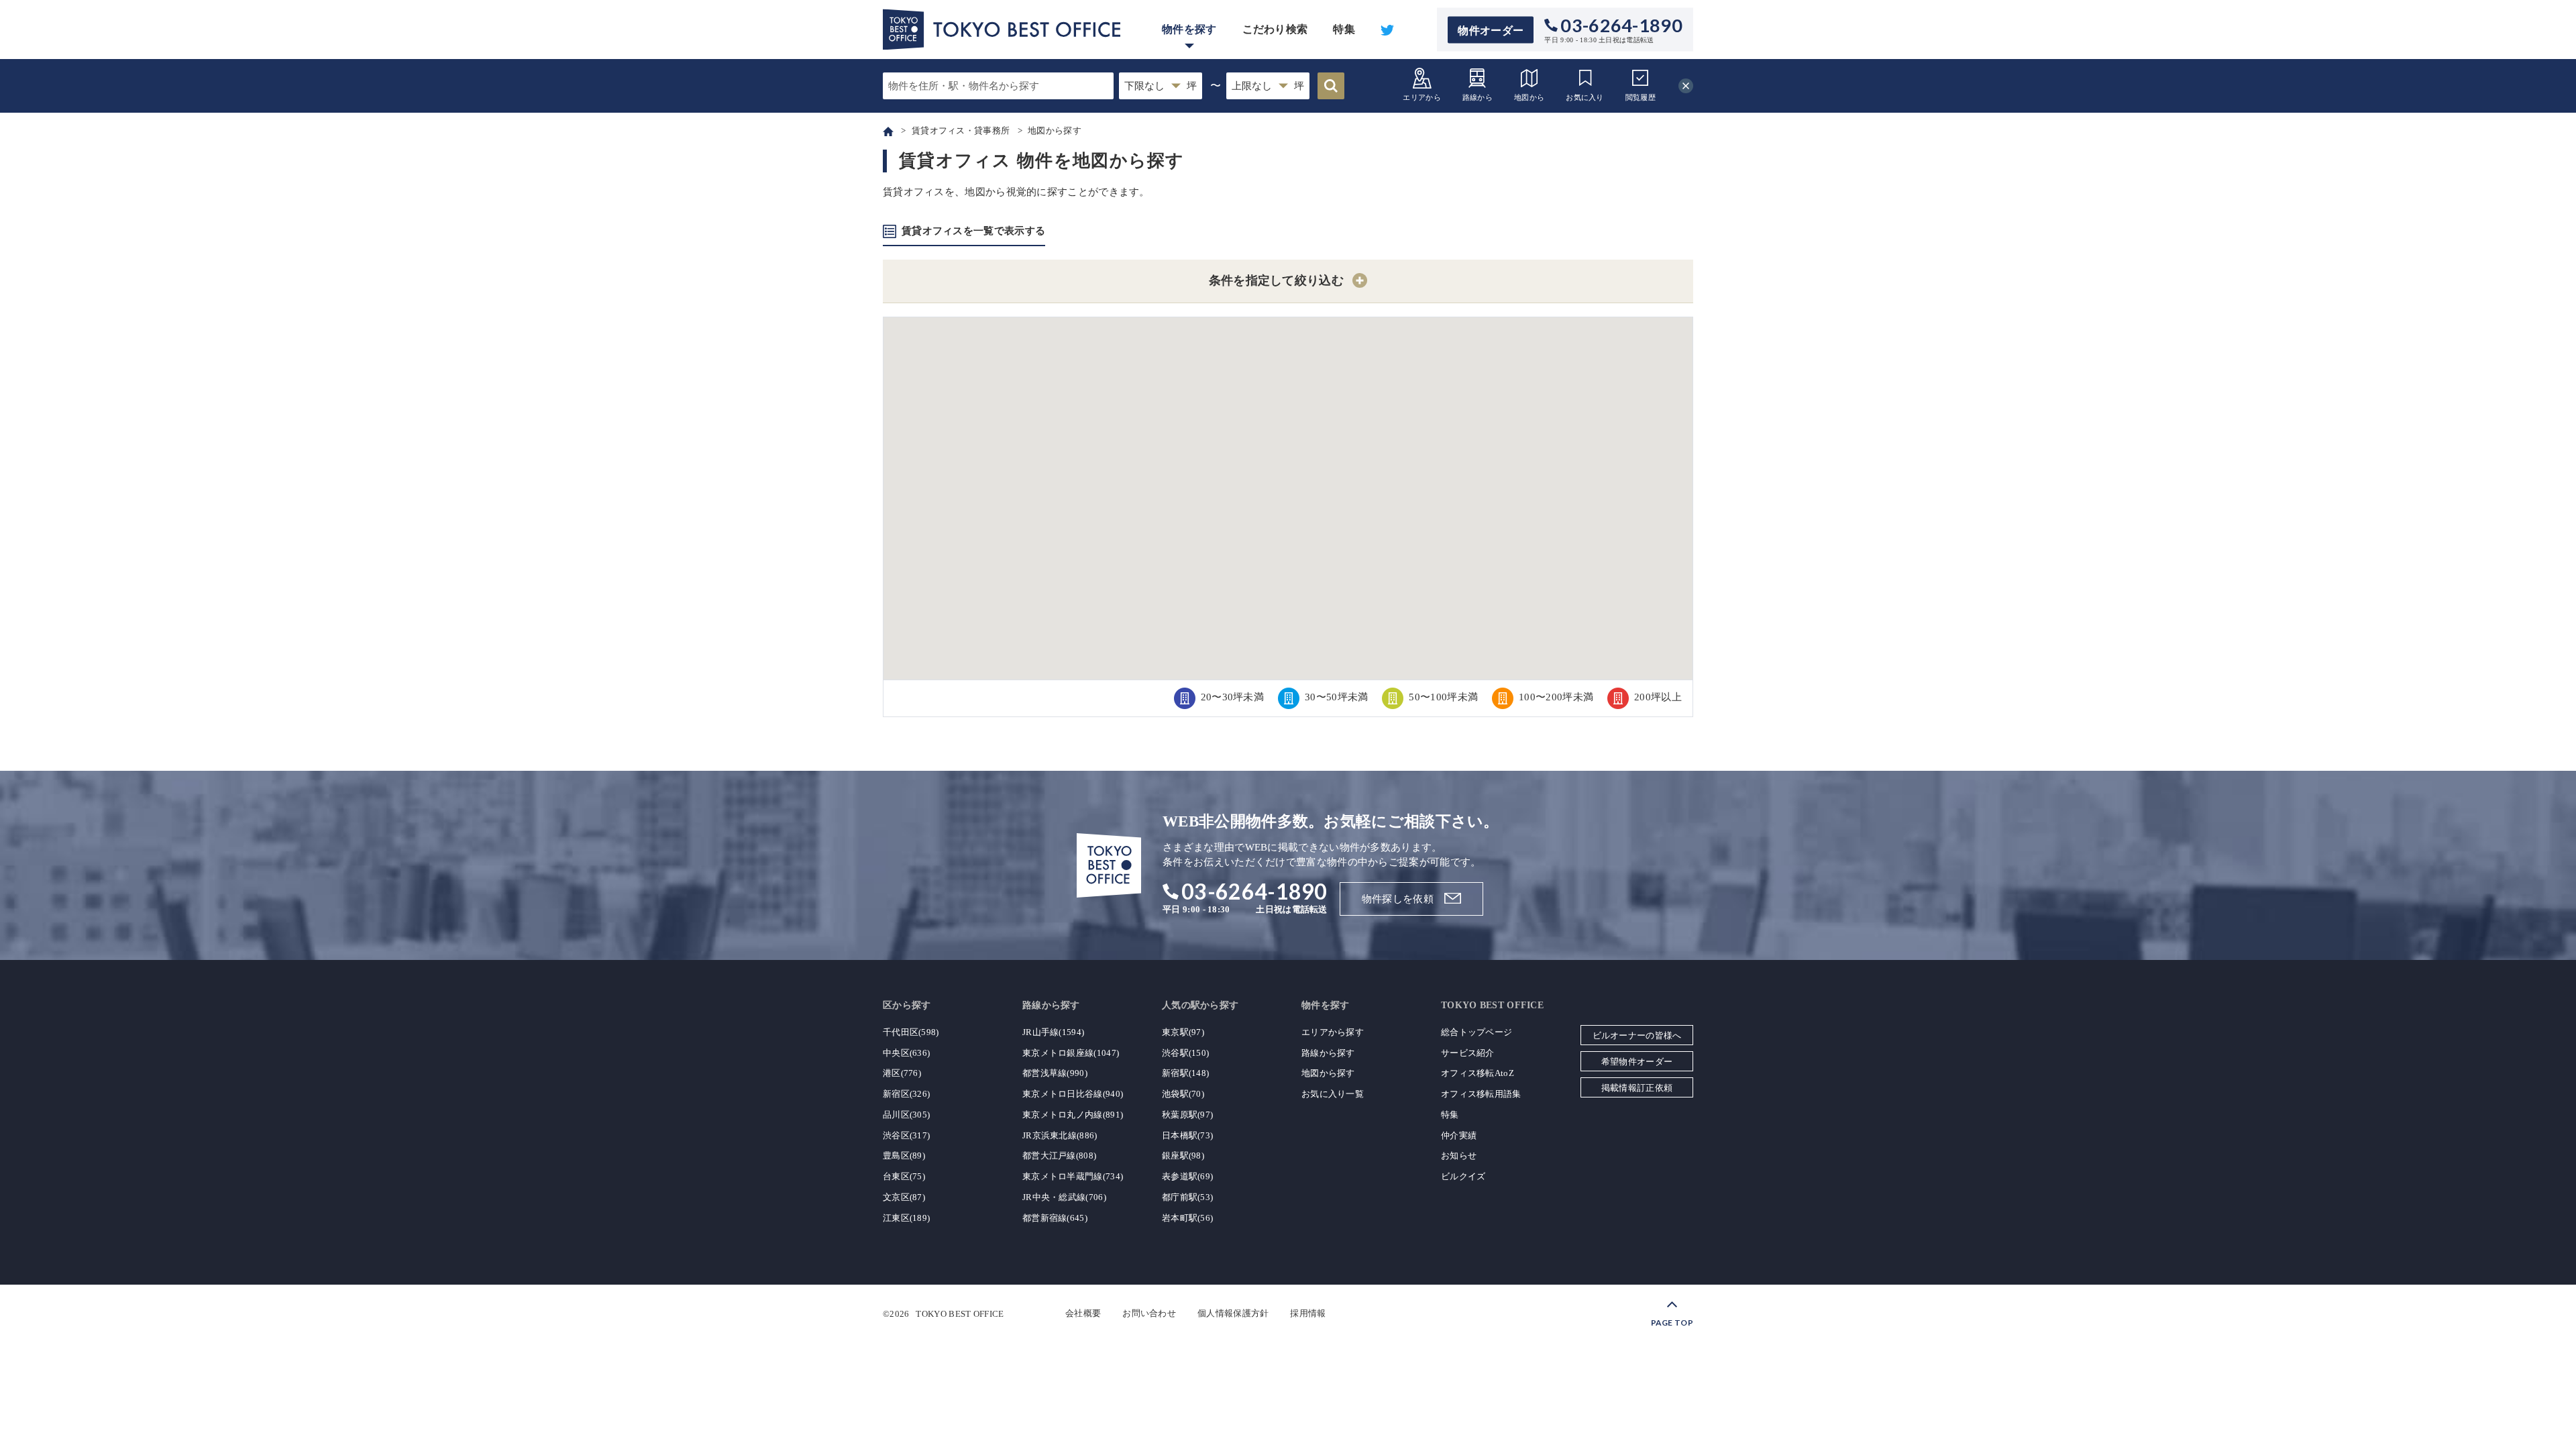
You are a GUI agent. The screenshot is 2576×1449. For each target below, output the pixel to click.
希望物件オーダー (1637, 1062)
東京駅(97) (1183, 1032)
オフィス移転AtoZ (1478, 1073)
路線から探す (1328, 1053)
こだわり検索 (1275, 29)
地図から (1529, 97)
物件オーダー (1491, 30)
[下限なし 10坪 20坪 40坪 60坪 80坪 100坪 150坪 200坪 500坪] (1161, 86)
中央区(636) (906, 1053)
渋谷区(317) (906, 1135)
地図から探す (1328, 1073)
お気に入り (1585, 97)
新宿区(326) (906, 1094)
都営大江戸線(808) (1059, 1156)
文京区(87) (904, 1197)
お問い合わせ (1149, 1313)
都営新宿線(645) (1055, 1218)
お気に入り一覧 (1333, 1094)
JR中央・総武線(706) (1064, 1197)
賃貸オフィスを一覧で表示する (973, 231)
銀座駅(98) (1183, 1156)
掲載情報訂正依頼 (1637, 1088)
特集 (1344, 29)
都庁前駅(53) (1187, 1197)
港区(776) (902, 1073)
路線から (1478, 97)
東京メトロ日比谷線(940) (1073, 1094)
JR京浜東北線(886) (1060, 1135)
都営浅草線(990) (1055, 1073)
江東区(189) (906, 1218)
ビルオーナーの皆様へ (1637, 1035)
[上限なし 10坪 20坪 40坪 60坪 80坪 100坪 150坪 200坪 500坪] (1268, 86)
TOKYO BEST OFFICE (960, 1313)
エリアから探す (1333, 1032)
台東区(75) (904, 1176)
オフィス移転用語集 (1481, 1094)
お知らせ (1459, 1156)
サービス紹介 (1468, 1053)
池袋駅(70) (1183, 1094)
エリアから (1422, 97)
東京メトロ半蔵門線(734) (1073, 1176)
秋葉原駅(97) (1187, 1115)
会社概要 (1083, 1313)
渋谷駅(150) (1185, 1053)
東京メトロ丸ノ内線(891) (1073, 1115)
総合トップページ (1477, 1032)
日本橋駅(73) (1187, 1135)
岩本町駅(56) (1187, 1218)
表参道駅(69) (1187, 1176)
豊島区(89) (904, 1156)
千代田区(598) (911, 1032)
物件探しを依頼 (1398, 899)
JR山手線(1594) (1053, 1032)
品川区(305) (906, 1115)
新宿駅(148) (1185, 1073)
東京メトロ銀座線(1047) (1071, 1053)
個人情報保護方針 (1233, 1313)
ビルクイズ (1463, 1176)
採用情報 (1308, 1313)
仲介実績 (1459, 1135)
